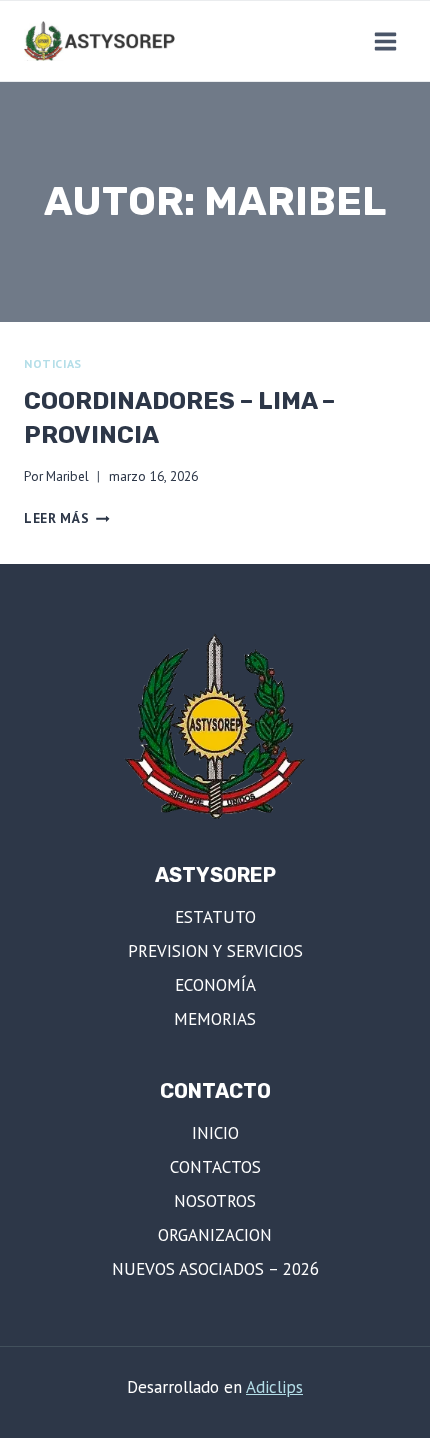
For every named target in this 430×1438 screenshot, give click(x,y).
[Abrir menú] (385, 41)
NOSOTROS (215, 1201)
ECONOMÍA (215, 985)
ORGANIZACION (215, 1235)
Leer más (67, 518)
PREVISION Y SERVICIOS (215, 951)
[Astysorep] (104, 41)
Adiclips (274, 1387)
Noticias (53, 363)
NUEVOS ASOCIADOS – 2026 (215, 1269)
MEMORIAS (215, 1019)
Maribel (67, 476)
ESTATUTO (215, 917)
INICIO (215, 1133)
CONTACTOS (215, 1167)
